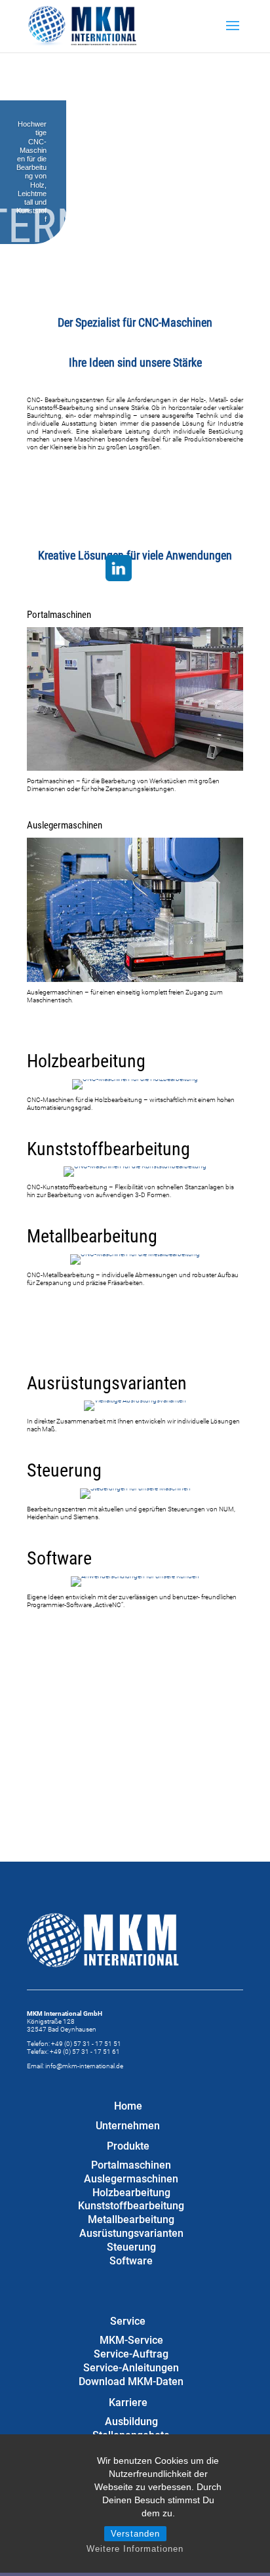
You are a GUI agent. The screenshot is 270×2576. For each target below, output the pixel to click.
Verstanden (135, 2534)
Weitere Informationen (135, 2549)
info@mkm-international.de (84, 2066)
